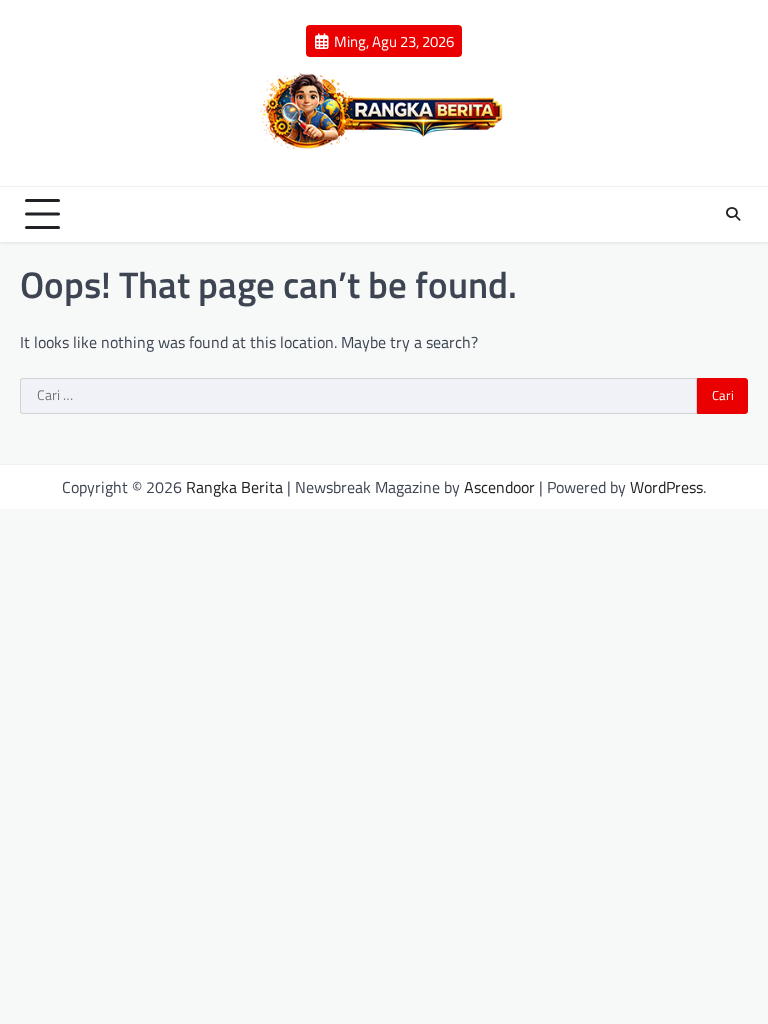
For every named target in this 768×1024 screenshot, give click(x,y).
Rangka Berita (234, 487)
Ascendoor (499, 487)
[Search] (733, 214)
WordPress (666, 487)
